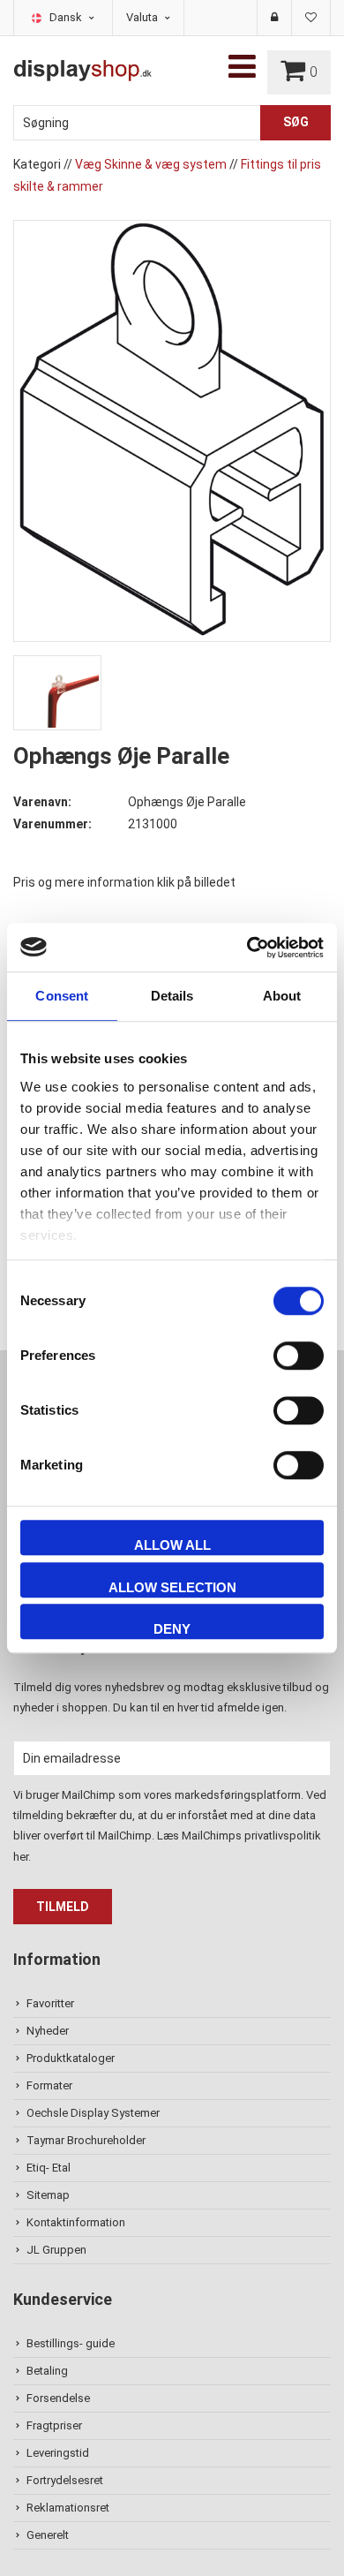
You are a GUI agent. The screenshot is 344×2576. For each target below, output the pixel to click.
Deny (172, 1629)
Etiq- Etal (49, 2168)
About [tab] (282, 996)
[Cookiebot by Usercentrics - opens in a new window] (247, 948)
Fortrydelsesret (65, 2480)
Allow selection (172, 1587)
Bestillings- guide (71, 2343)
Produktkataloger (71, 2058)
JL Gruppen (56, 2250)
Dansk (67, 17)
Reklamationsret (68, 2508)
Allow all (172, 1545)
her (21, 1857)
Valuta (143, 17)
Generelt (48, 2535)
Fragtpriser (54, 2425)
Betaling (47, 2371)
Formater (49, 2085)
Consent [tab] (62, 996)
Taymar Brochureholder (86, 2140)
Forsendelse (58, 2398)
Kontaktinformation (76, 2222)
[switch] (299, 1356)
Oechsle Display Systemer (93, 2113)
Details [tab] (172, 996)
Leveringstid (58, 2453)
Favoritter (50, 2003)
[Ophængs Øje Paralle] (172, 430)
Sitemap (48, 2195)
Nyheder (48, 2031)
